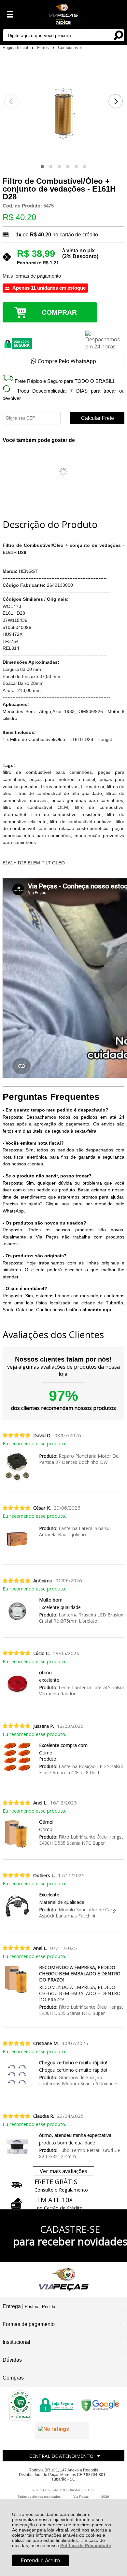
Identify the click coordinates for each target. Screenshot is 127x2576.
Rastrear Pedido (40, 2307)
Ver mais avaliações (63, 2171)
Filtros (44, 48)
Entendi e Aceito (40, 2560)
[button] (42, 167)
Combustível (70, 48)
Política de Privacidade (86, 2545)
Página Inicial (16, 48)
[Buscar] (118, 35)
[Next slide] (116, 101)
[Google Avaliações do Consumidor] (62, 2431)
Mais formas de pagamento (32, 276)
